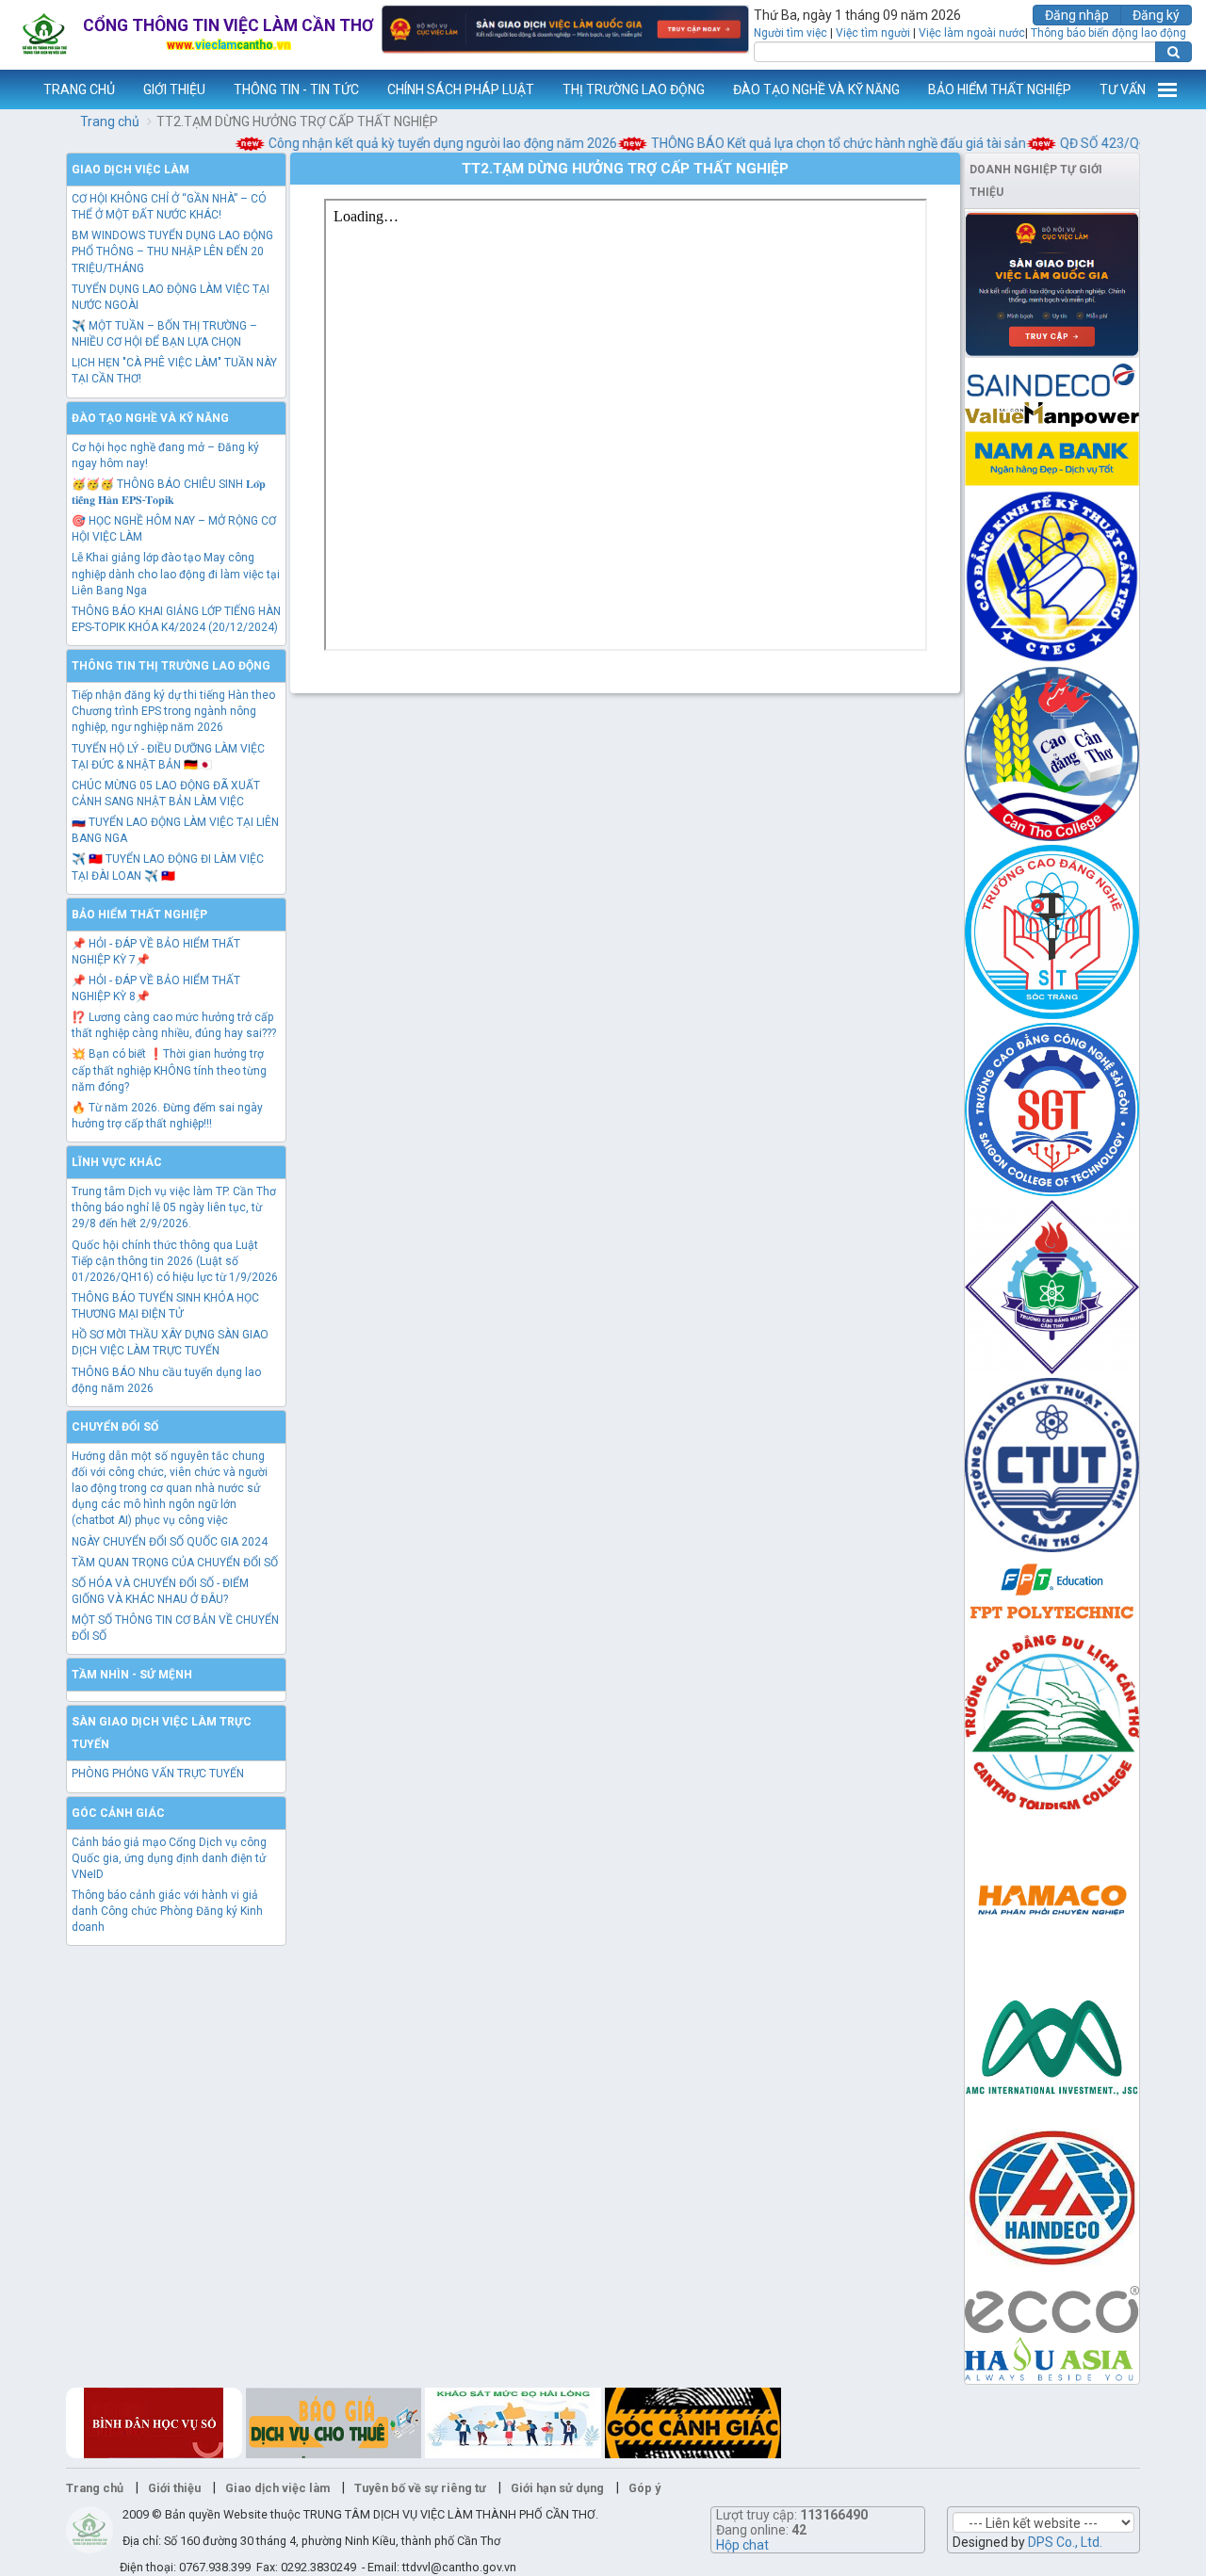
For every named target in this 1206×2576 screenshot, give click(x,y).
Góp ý (644, 2488)
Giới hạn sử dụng (557, 2488)
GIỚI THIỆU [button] (174, 89)
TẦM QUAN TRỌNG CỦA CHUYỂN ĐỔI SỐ (175, 1563)
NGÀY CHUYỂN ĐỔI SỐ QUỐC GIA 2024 (170, 1542)
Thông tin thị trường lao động (171, 666)
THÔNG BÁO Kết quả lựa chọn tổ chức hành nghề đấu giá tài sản (810, 143)
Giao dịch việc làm (130, 170)
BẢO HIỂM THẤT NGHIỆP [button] (1000, 89)
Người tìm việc (790, 33)
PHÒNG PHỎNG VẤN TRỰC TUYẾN (158, 1774)
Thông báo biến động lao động (1108, 33)
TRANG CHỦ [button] (79, 89)
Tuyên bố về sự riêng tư (420, 2488)
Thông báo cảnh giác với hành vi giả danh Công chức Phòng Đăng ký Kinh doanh (167, 1911)
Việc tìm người (873, 33)
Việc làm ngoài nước (972, 33)
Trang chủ (110, 122)
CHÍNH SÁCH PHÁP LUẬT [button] (461, 89)
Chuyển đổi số (115, 1427)
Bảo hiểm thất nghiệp (139, 915)
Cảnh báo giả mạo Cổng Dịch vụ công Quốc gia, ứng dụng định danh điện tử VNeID (169, 1858)
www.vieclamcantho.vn (15, 89)
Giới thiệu (174, 2488)
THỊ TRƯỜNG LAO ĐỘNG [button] (634, 89)
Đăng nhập (1077, 15)
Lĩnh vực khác (117, 1162)
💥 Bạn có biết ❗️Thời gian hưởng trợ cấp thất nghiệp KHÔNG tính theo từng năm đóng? (169, 1070)
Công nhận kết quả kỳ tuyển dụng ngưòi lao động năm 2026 (414, 143)
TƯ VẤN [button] (1123, 89)
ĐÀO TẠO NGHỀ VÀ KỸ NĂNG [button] (816, 89)
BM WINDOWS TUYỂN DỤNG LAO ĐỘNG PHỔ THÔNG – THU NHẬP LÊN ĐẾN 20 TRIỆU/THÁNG (172, 251)
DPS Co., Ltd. (1065, 2542)
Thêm (1167, 89)
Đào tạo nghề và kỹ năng (150, 418)
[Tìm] (1173, 52)
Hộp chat (742, 2545)
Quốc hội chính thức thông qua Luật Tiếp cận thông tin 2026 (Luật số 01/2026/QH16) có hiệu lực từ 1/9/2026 (175, 1261)
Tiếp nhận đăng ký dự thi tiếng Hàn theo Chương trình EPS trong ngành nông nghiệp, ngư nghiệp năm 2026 (173, 711)
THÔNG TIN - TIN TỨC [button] (296, 89)
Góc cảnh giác (118, 1813)
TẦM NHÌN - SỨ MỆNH (132, 1675)
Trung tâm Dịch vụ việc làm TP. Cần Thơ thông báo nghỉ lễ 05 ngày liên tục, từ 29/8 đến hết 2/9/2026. (174, 1207)
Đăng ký (1156, 15)
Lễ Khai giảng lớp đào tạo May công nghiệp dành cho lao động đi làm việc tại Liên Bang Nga (176, 574)
